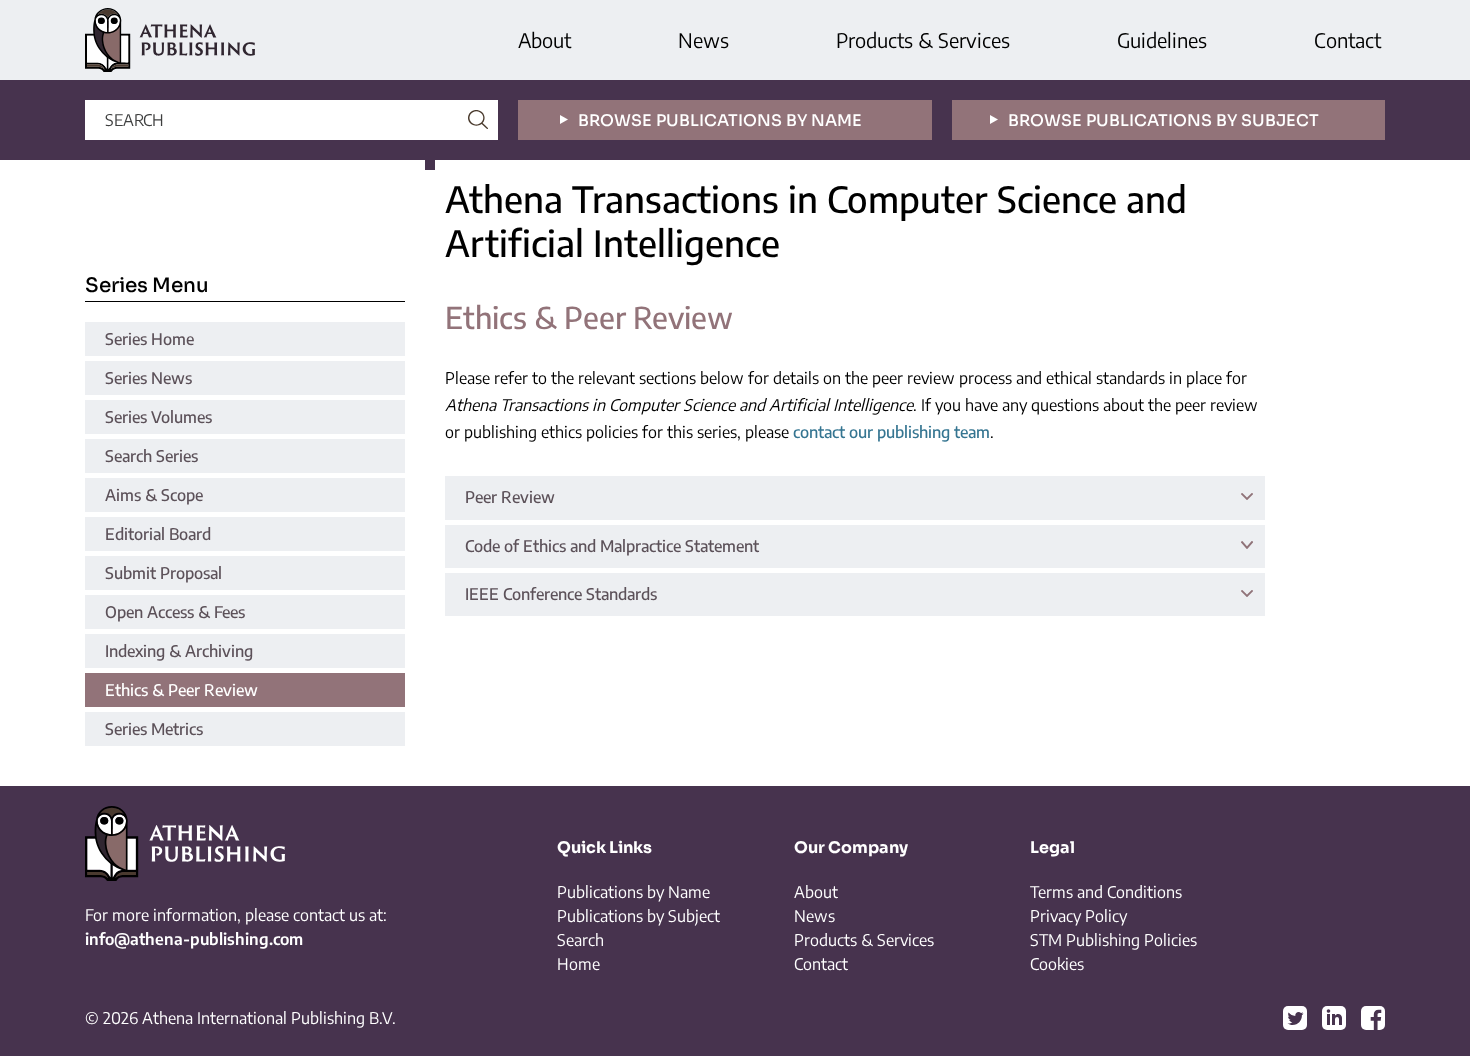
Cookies (1057, 964)
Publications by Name (633, 892)
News (703, 39)
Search (580, 940)
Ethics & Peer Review (181, 690)
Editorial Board (158, 534)
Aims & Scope (154, 495)
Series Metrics (154, 729)
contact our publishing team (891, 432)
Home (578, 964)
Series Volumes (158, 417)
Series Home (149, 339)
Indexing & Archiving (179, 651)
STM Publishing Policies (1113, 940)
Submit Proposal (163, 573)
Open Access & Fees (175, 612)
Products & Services (923, 39)
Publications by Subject (638, 916)
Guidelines (1162, 39)
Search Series (151, 456)
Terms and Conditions (1106, 892)
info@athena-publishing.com (194, 939)
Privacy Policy (1078, 916)
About (544, 39)
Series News (148, 378)
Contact (1347, 39)
